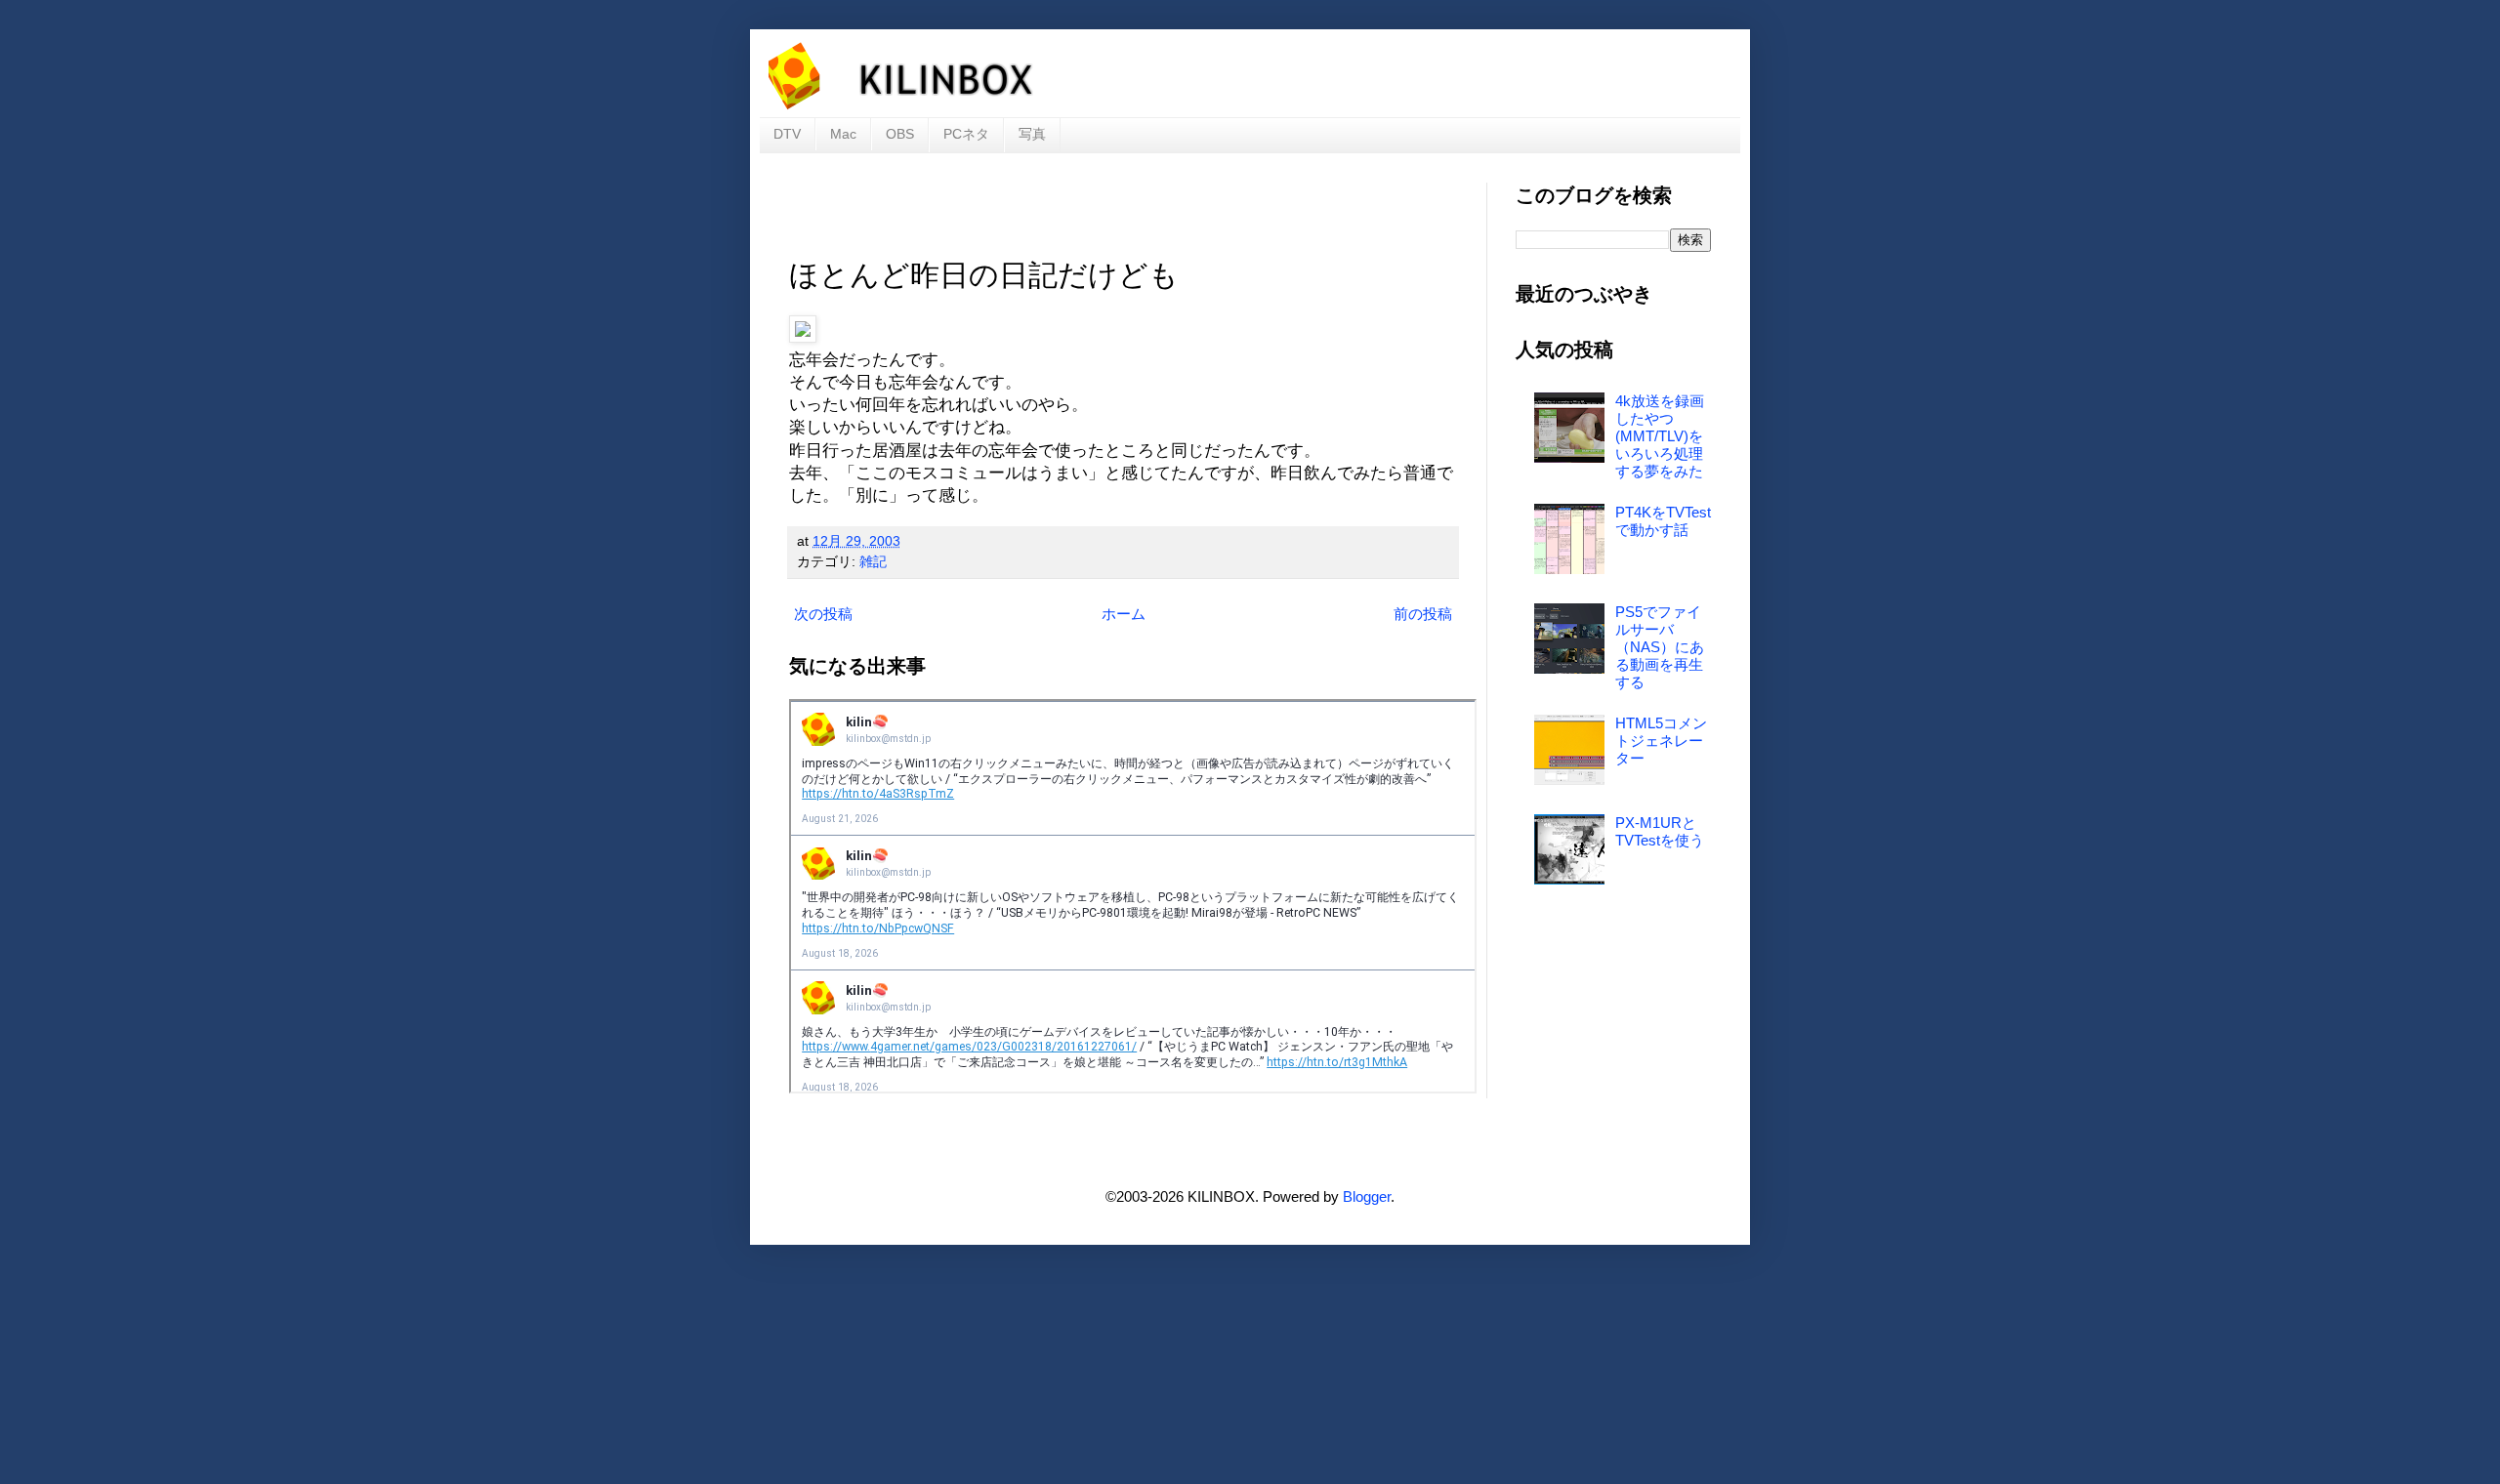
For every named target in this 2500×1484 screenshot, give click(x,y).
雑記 (873, 562)
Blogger (1367, 1196)
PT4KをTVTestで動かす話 (1663, 521)
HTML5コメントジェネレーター (1661, 741)
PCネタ (966, 134)
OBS (900, 134)
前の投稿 (1423, 614)
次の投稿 (823, 614)
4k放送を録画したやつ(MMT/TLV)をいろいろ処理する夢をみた (1660, 436)
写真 (1032, 134)
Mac (843, 134)
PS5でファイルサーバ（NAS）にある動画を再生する (1660, 647)
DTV (787, 134)
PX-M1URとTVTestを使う (1660, 831)
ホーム (1124, 614)
